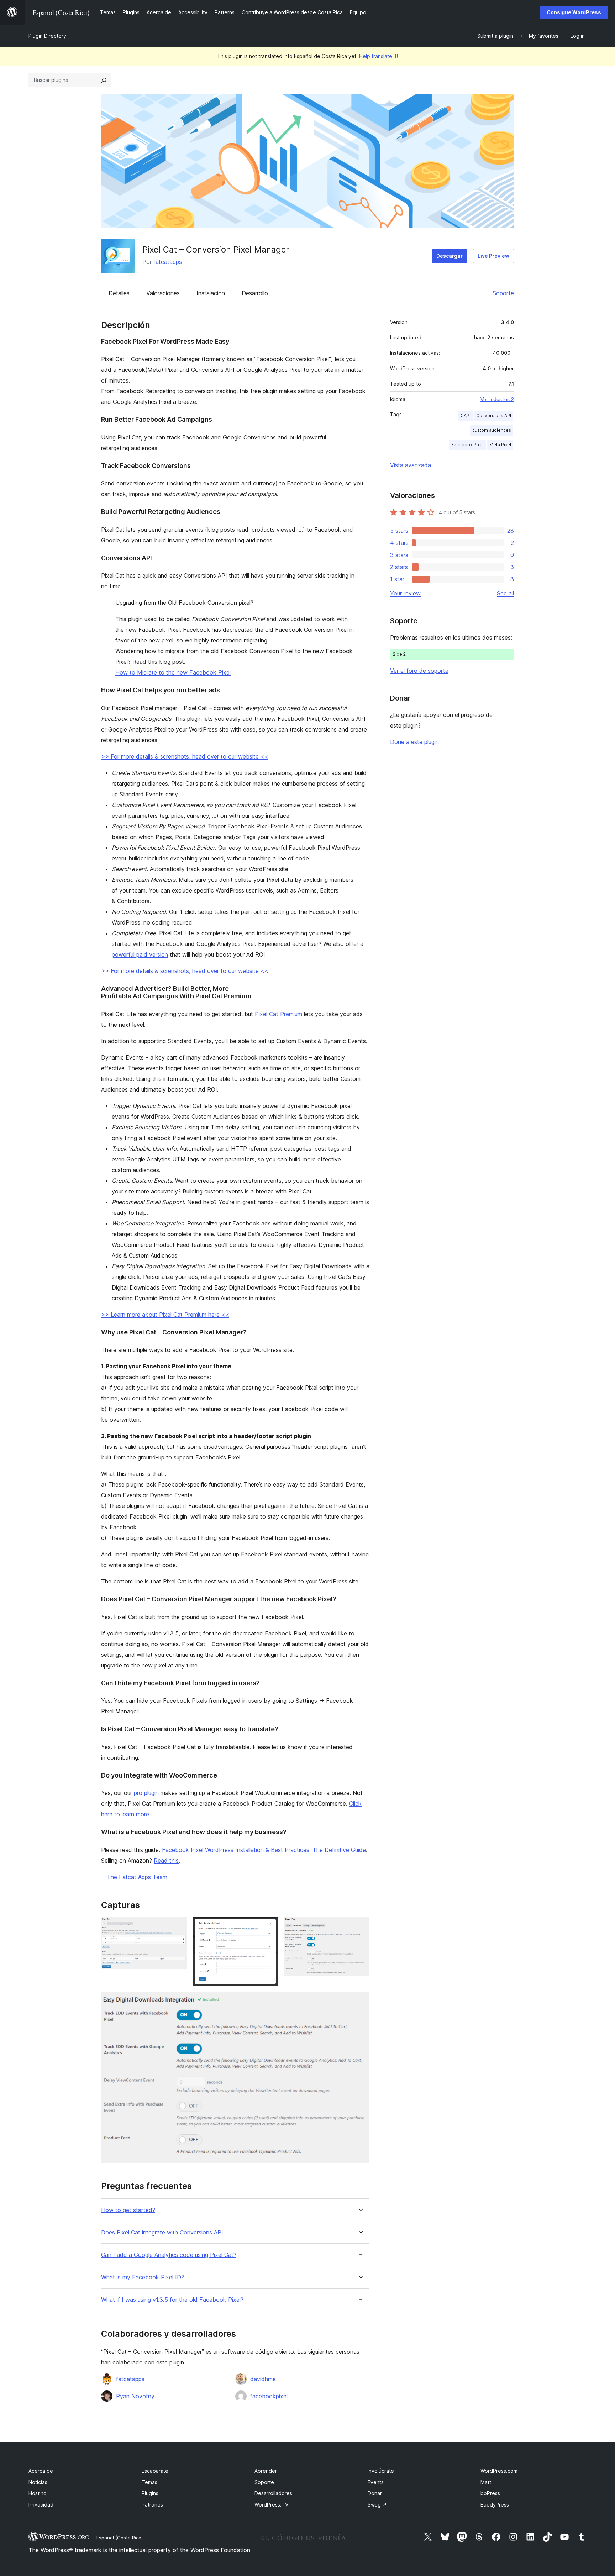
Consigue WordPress (574, 12)
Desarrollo (255, 293)
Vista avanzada (411, 465)
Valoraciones (163, 293)
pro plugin (146, 1793)
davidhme (263, 2379)
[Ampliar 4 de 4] (360, 2002)
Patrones (152, 2505)
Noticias (38, 2482)
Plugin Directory (47, 36)
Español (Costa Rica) (120, 2538)
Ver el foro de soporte (419, 671)
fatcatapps (168, 262)
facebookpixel (269, 2396)
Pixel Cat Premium (278, 1014)
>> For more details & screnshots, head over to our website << (185, 756)
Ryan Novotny (135, 2396)
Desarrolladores (273, 2493)
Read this (166, 1861)
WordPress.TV (271, 2505)
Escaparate (155, 2471)
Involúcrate (381, 2471)
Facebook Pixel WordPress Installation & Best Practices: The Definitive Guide (264, 1850)
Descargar (450, 256)
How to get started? (128, 2210)
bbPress (490, 2493)
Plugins (150, 2493)
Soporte (503, 293)
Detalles (119, 293)
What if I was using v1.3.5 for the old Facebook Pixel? (172, 2300)
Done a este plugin (414, 742)
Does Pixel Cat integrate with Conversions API (162, 2232)
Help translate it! (379, 56)
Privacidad (41, 2505)
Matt (486, 2482)
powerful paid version (140, 954)
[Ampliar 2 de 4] (268, 1927)
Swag (377, 2505)
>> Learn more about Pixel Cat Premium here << (165, 1315)
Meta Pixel (500, 445)
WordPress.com (499, 2471)
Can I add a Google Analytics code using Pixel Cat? (169, 2255)
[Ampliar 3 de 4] (360, 1927)
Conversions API (494, 415)
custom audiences (492, 430)
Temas (149, 2482)
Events (376, 2482)
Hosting (38, 2493)
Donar (375, 2493)
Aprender (266, 2471)
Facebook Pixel (467, 445)
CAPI (466, 415)
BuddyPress (495, 2505)
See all (505, 593)
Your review (405, 593)
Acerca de (41, 2471)
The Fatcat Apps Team (137, 1877)
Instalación (211, 293)
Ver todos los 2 (497, 399)
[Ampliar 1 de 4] (177, 1927)
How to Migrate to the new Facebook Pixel (173, 672)
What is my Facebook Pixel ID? (143, 2277)
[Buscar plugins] (104, 80)
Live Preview (493, 256)
